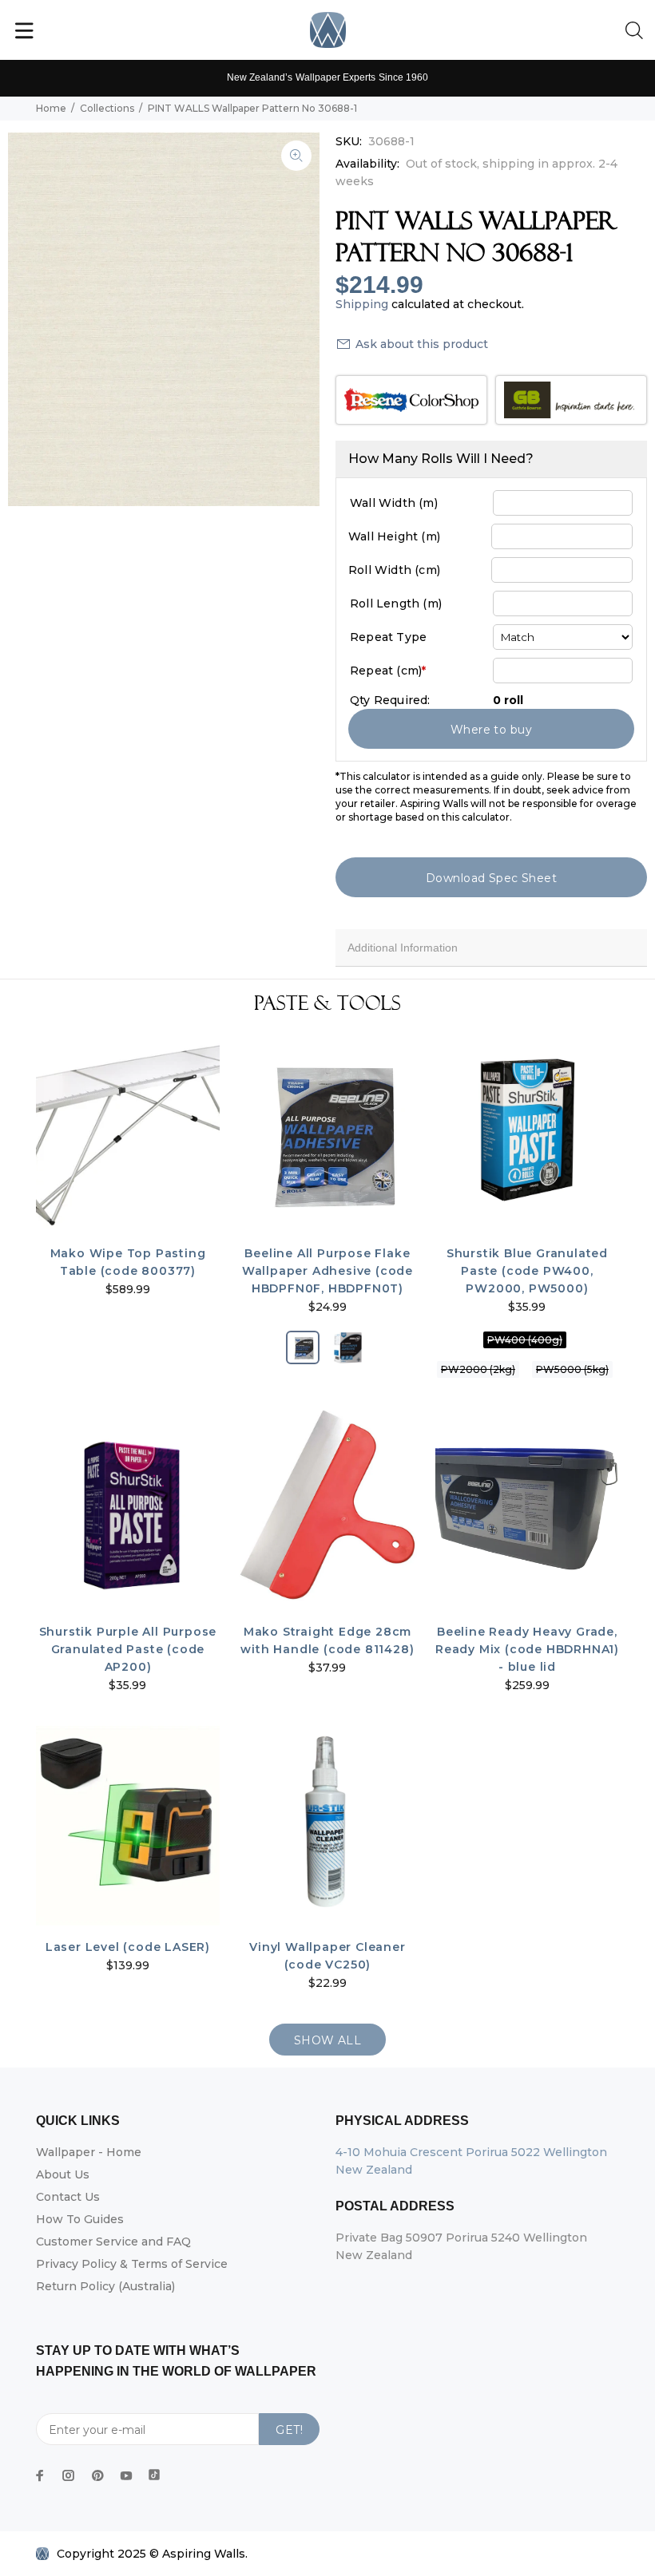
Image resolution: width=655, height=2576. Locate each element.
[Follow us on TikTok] (154, 2471)
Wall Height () (394, 536)
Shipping (362, 304)
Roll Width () (394, 570)
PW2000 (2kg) (478, 1369)
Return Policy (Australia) (105, 2286)
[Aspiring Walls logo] (328, 30)
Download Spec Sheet (491, 878)
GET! (289, 2430)
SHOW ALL (327, 2040)
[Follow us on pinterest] (97, 2475)
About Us (63, 2174)
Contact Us (68, 2197)
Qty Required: (390, 700)
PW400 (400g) (525, 1340)
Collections (107, 108)
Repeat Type (388, 637)
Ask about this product (422, 344)
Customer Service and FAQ (113, 2242)
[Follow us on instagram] (69, 2475)
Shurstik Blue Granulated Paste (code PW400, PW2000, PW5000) (527, 1271)
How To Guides (80, 2219)
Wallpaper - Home (89, 2152)
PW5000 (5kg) (572, 1369)
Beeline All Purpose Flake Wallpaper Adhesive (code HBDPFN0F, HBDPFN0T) (327, 1271)
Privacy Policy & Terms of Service (132, 2264)
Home (51, 108)
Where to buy (491, 730)
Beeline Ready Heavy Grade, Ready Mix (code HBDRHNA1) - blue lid (527, 1649)
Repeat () (388, 671)
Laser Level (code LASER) (128, 1947)
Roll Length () (396, 603)
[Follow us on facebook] (40, 2475)
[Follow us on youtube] (126, 2475)
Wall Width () (394, 503)
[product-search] (637, 31)
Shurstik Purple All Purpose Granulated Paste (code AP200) (128, 1649)
